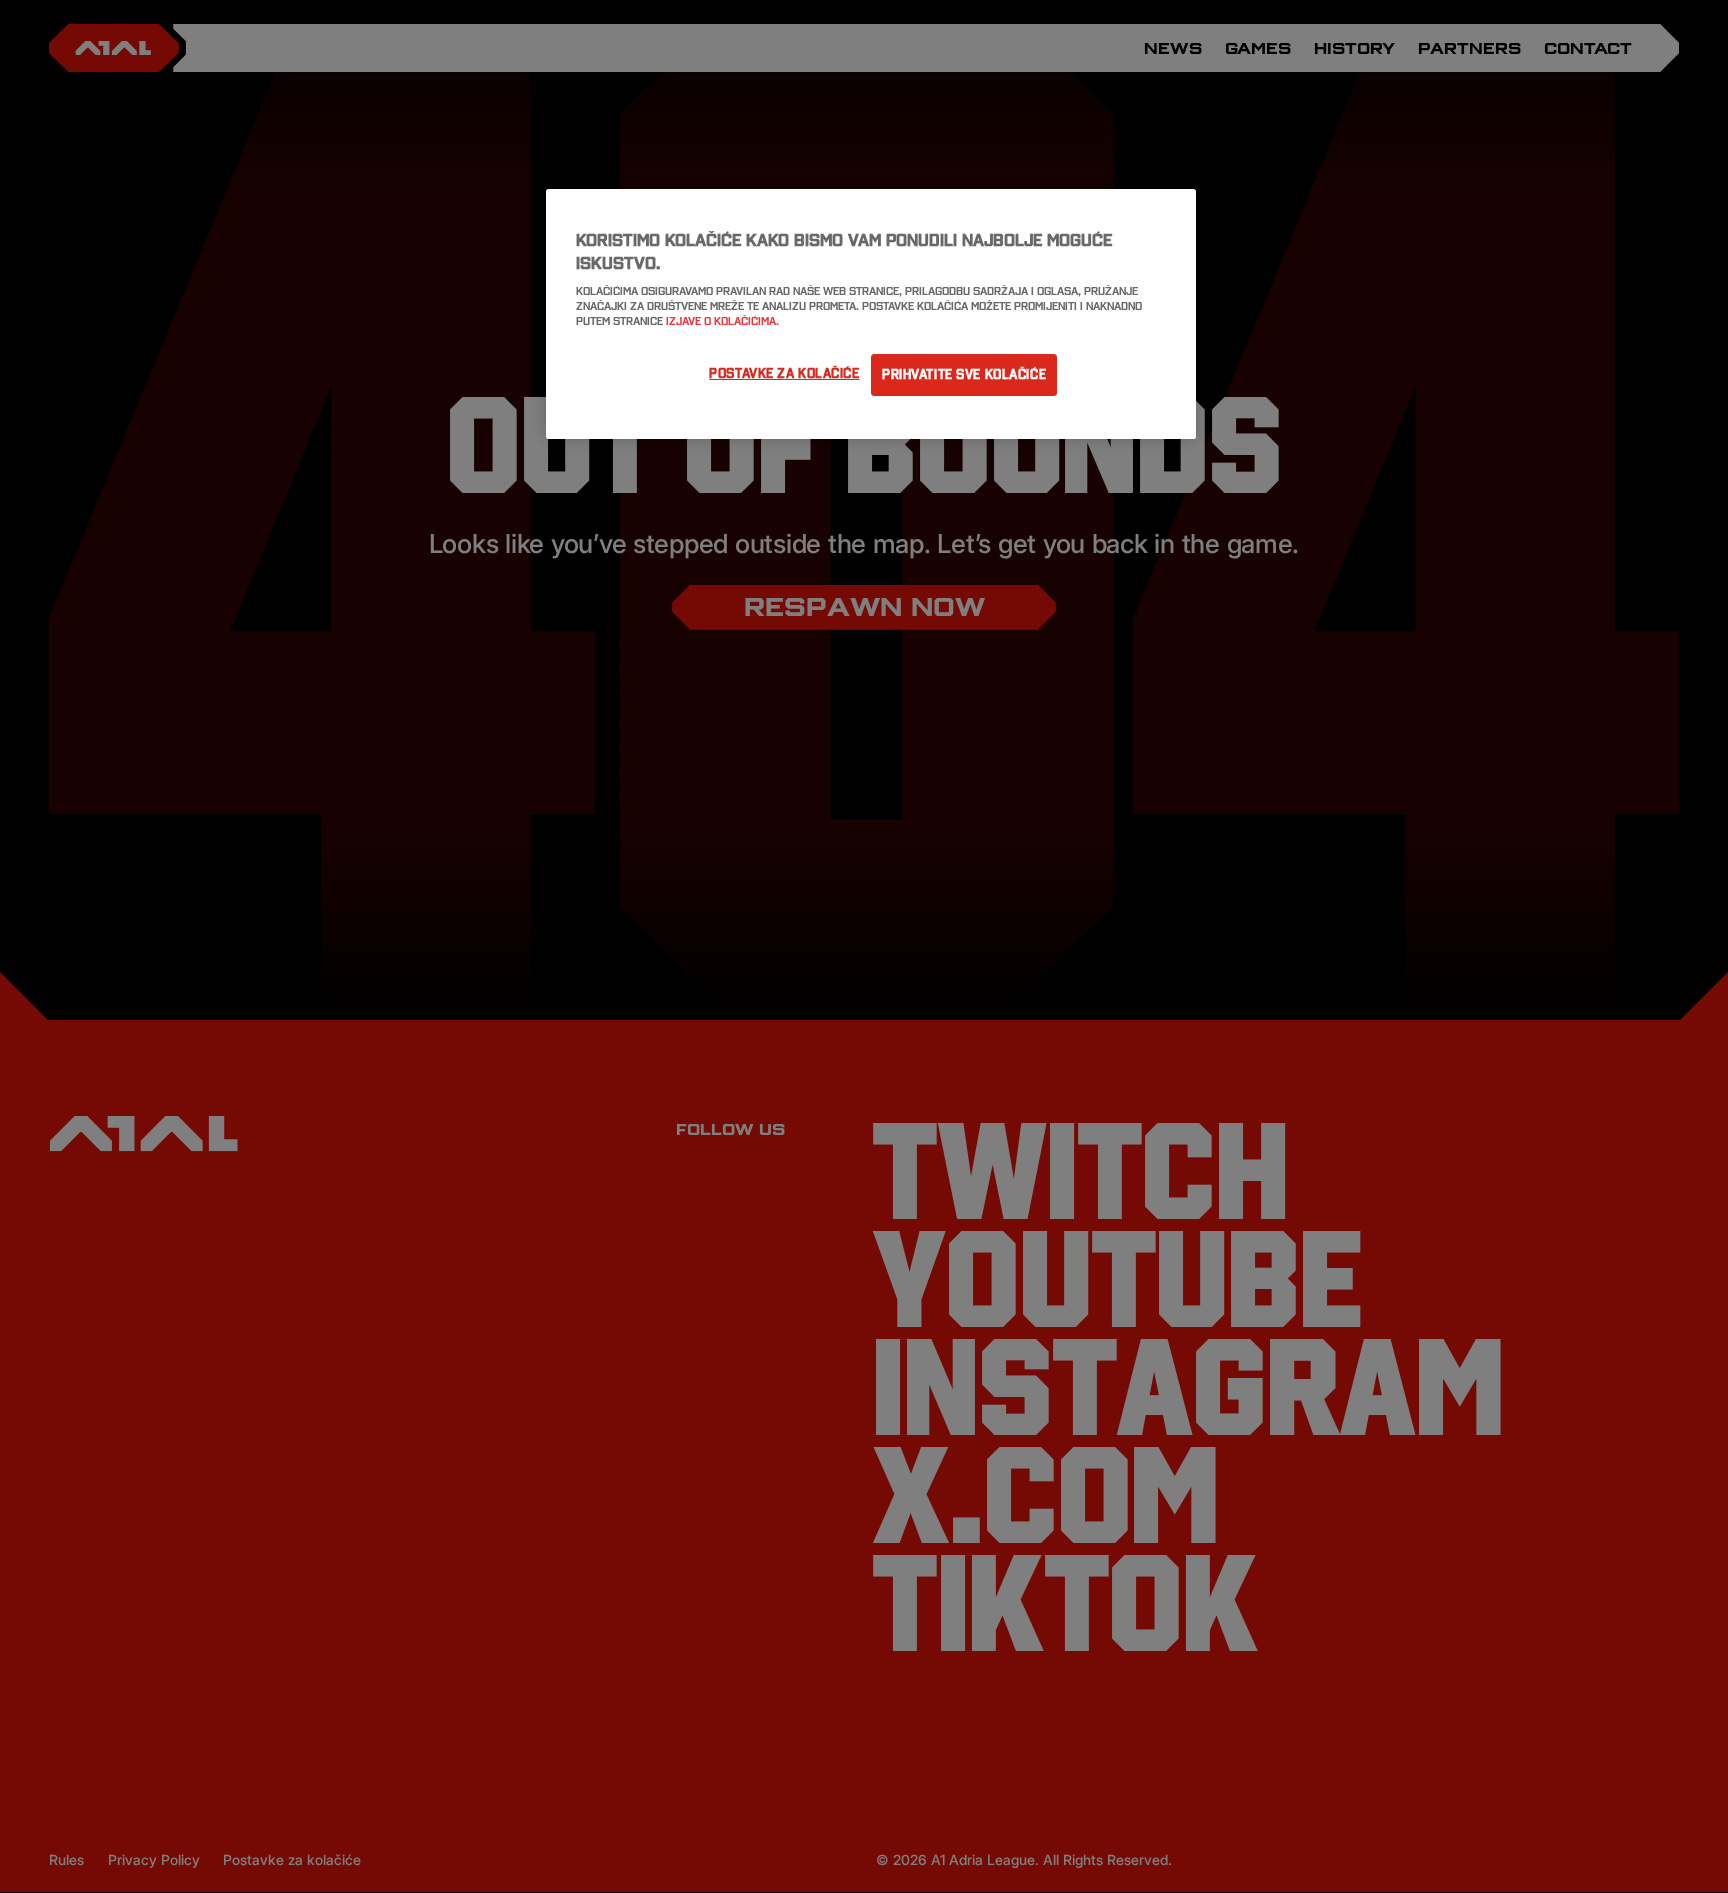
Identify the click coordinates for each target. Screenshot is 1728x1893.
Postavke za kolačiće (784, 373)
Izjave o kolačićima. (722, 321)
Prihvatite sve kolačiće (964, 374)
